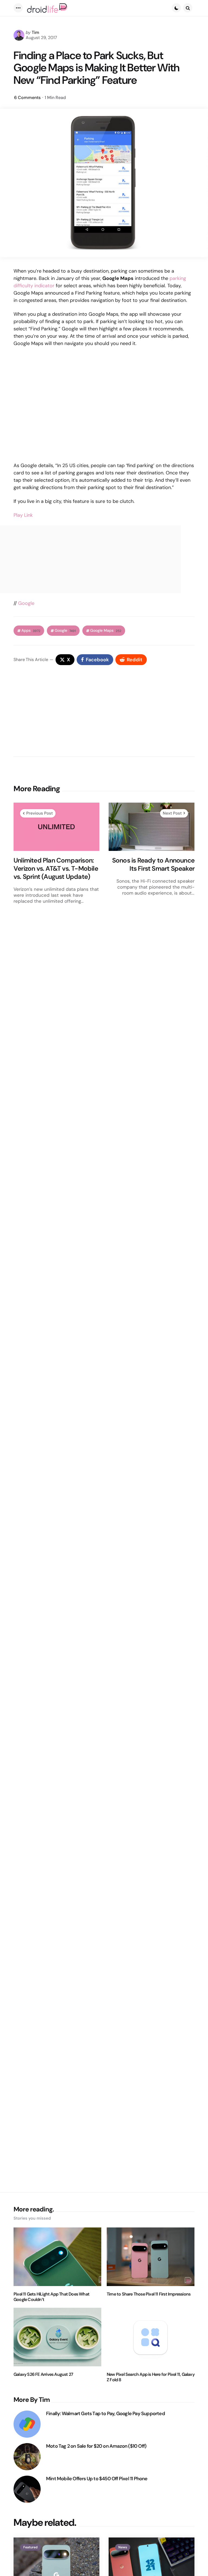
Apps (31, 631)
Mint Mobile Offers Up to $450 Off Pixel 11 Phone (97, 2479)
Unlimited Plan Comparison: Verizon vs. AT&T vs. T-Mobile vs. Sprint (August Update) (56, 869)
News (123, 2547)
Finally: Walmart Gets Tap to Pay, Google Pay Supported (105, 2414)
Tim (35, 32)
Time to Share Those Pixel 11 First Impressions (149, 2294)
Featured (30, 2547)
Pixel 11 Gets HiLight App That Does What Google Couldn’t (51, 2297)
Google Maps (106, 631)
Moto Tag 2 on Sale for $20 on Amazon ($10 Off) (96, 2446)
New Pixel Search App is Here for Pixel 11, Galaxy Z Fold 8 (151, 2377)
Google (26, 603)
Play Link (23, 515)
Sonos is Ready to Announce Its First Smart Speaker (153, 864)
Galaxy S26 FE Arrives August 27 (43, 2374)
